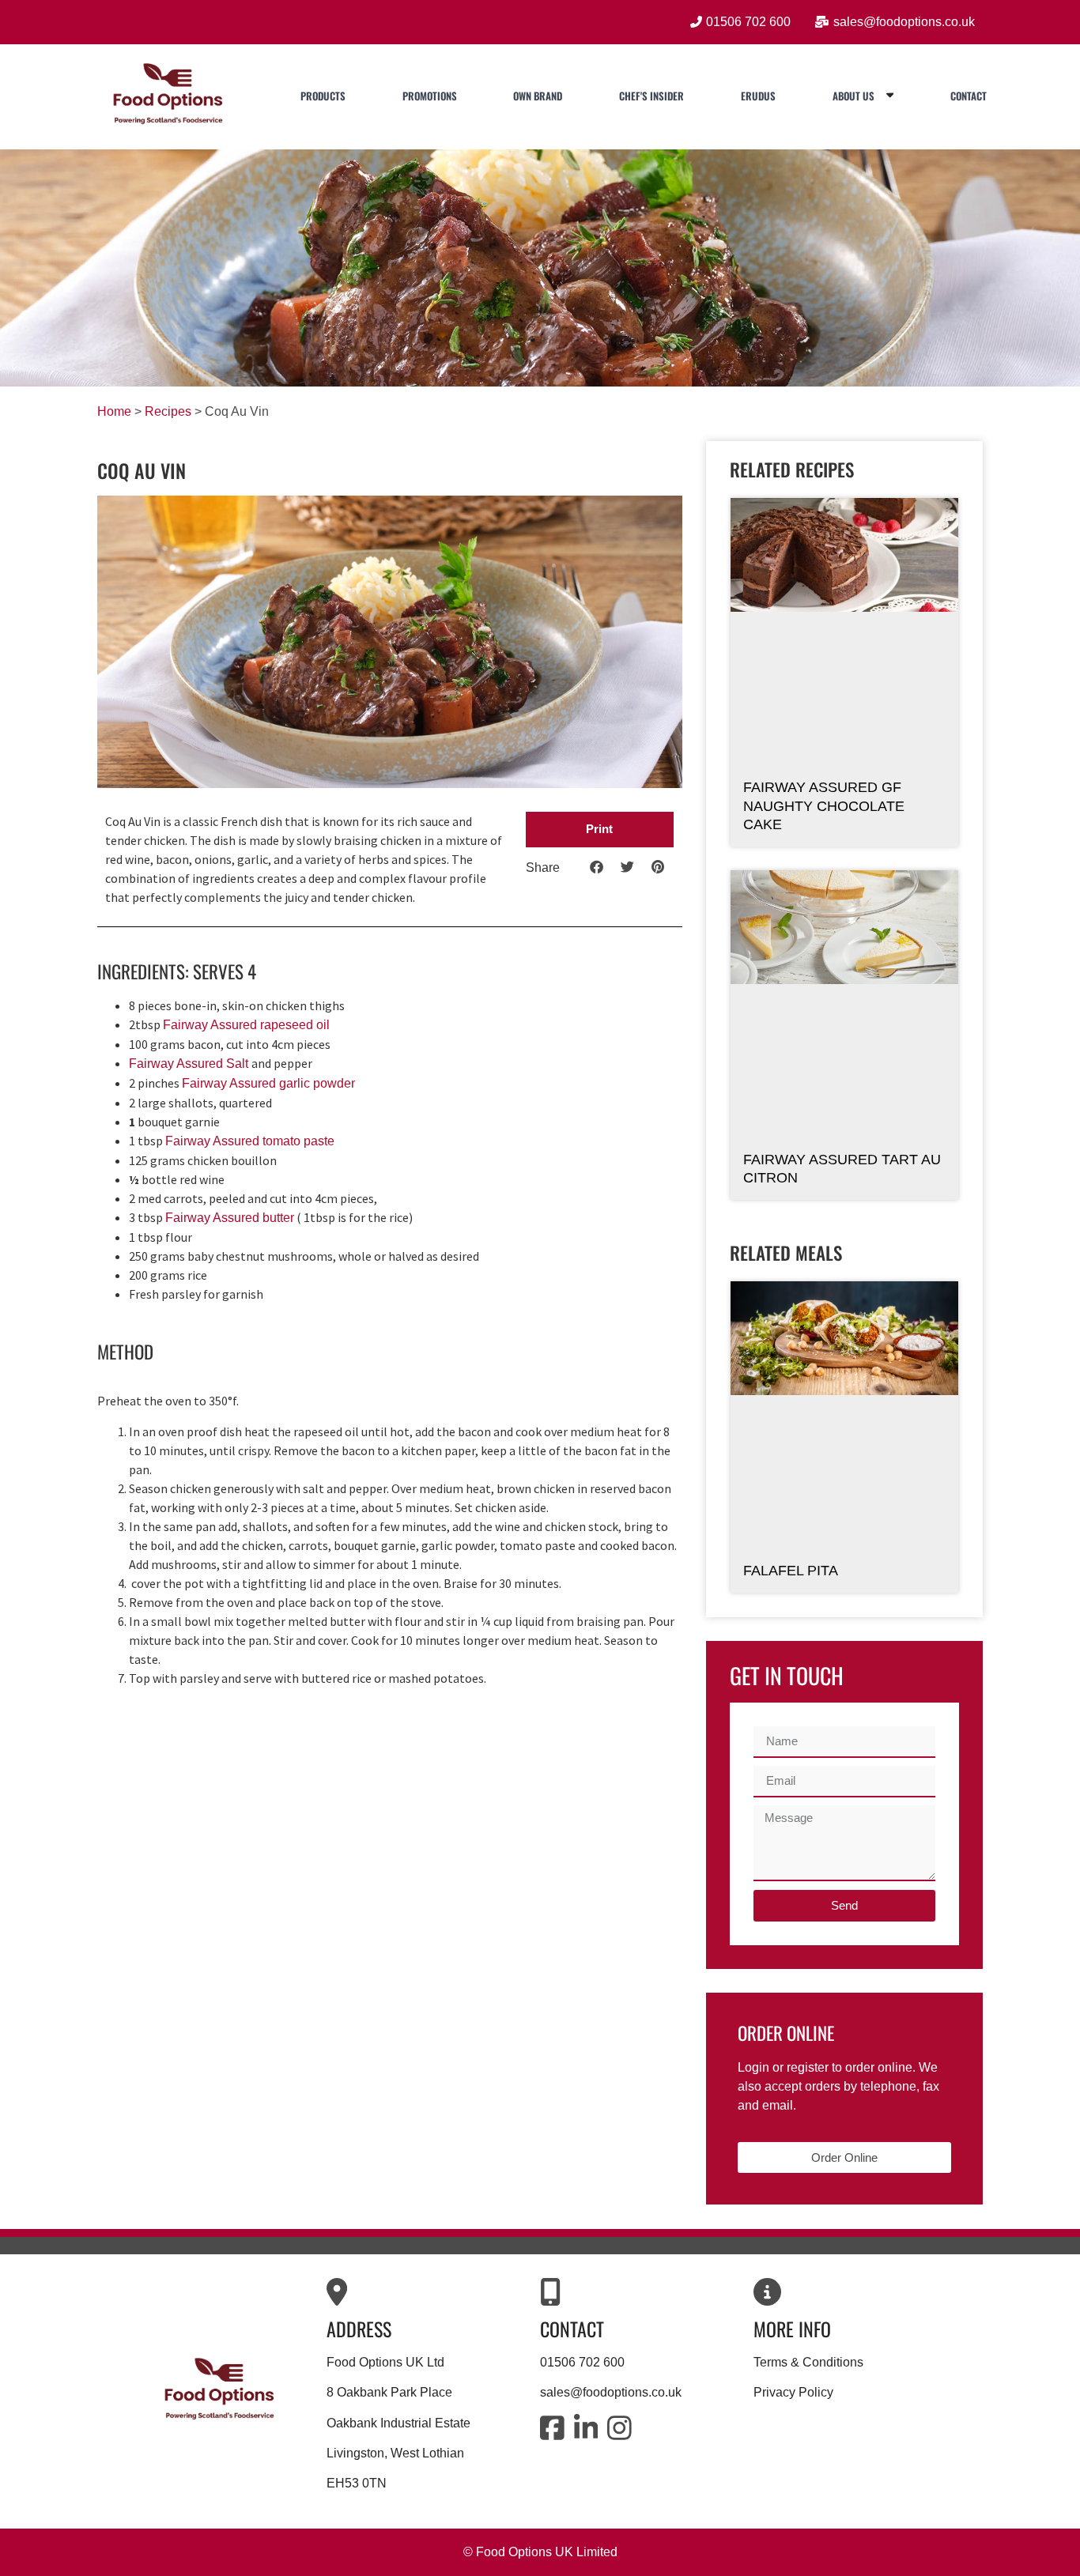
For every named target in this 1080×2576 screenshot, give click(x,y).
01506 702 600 (582, 2362)
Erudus (758, 96)
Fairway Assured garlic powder (268, 1083)
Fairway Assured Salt (190, 1064)
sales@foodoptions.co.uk (611, 2392)
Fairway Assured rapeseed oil (246, 1025)
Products (323, 96)
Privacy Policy (793, 2392)
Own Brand (538, 96)
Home (114, 411)
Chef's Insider (651, 96)
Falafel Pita (791, 1571)
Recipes (168, 411)
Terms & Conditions (808, 2362)
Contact (969, 96)
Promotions (430, 96)
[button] (600, 830)
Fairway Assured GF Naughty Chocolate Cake (824, 806)
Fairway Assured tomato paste (250, 1141)
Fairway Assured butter (230, 1218)
